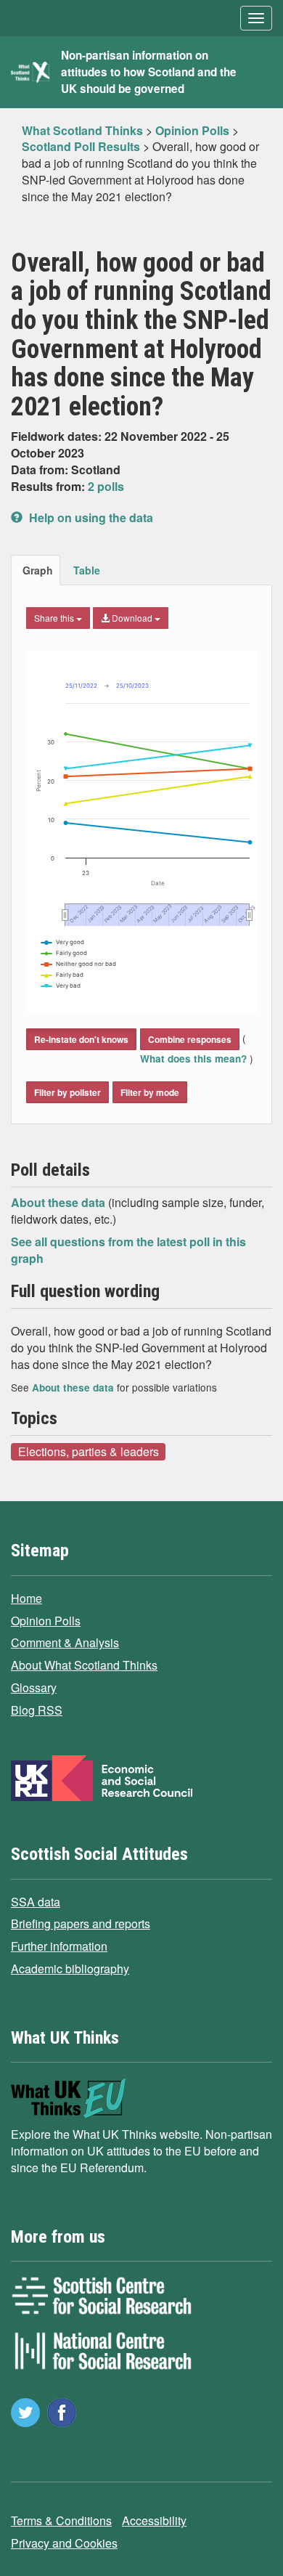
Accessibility (154, 2520)
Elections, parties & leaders (89, 1451)
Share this (55, 618)
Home (26, 1598)
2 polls (106, 486)
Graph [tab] (38, 570)
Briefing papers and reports (81, 1923)
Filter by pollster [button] (67, 1092)
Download (132, 618)
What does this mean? (195, 1059)
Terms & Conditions (61, 2520)
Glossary (34, 1687)
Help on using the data (90, 517)
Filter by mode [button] (150, 1092)
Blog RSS (37, 1710)
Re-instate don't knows (81, 1039)
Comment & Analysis (65, 1642)
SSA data (36, 1902)
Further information (59, 1946)
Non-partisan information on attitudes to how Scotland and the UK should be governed (149, 72)
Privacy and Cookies (64, 2543)
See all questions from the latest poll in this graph (128, 1250)
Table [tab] (87, 570)
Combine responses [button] (190, 1039)
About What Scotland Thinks (84, 1665)
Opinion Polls (46, 1621)
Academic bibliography (70, 1968)
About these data (60, 1202)
